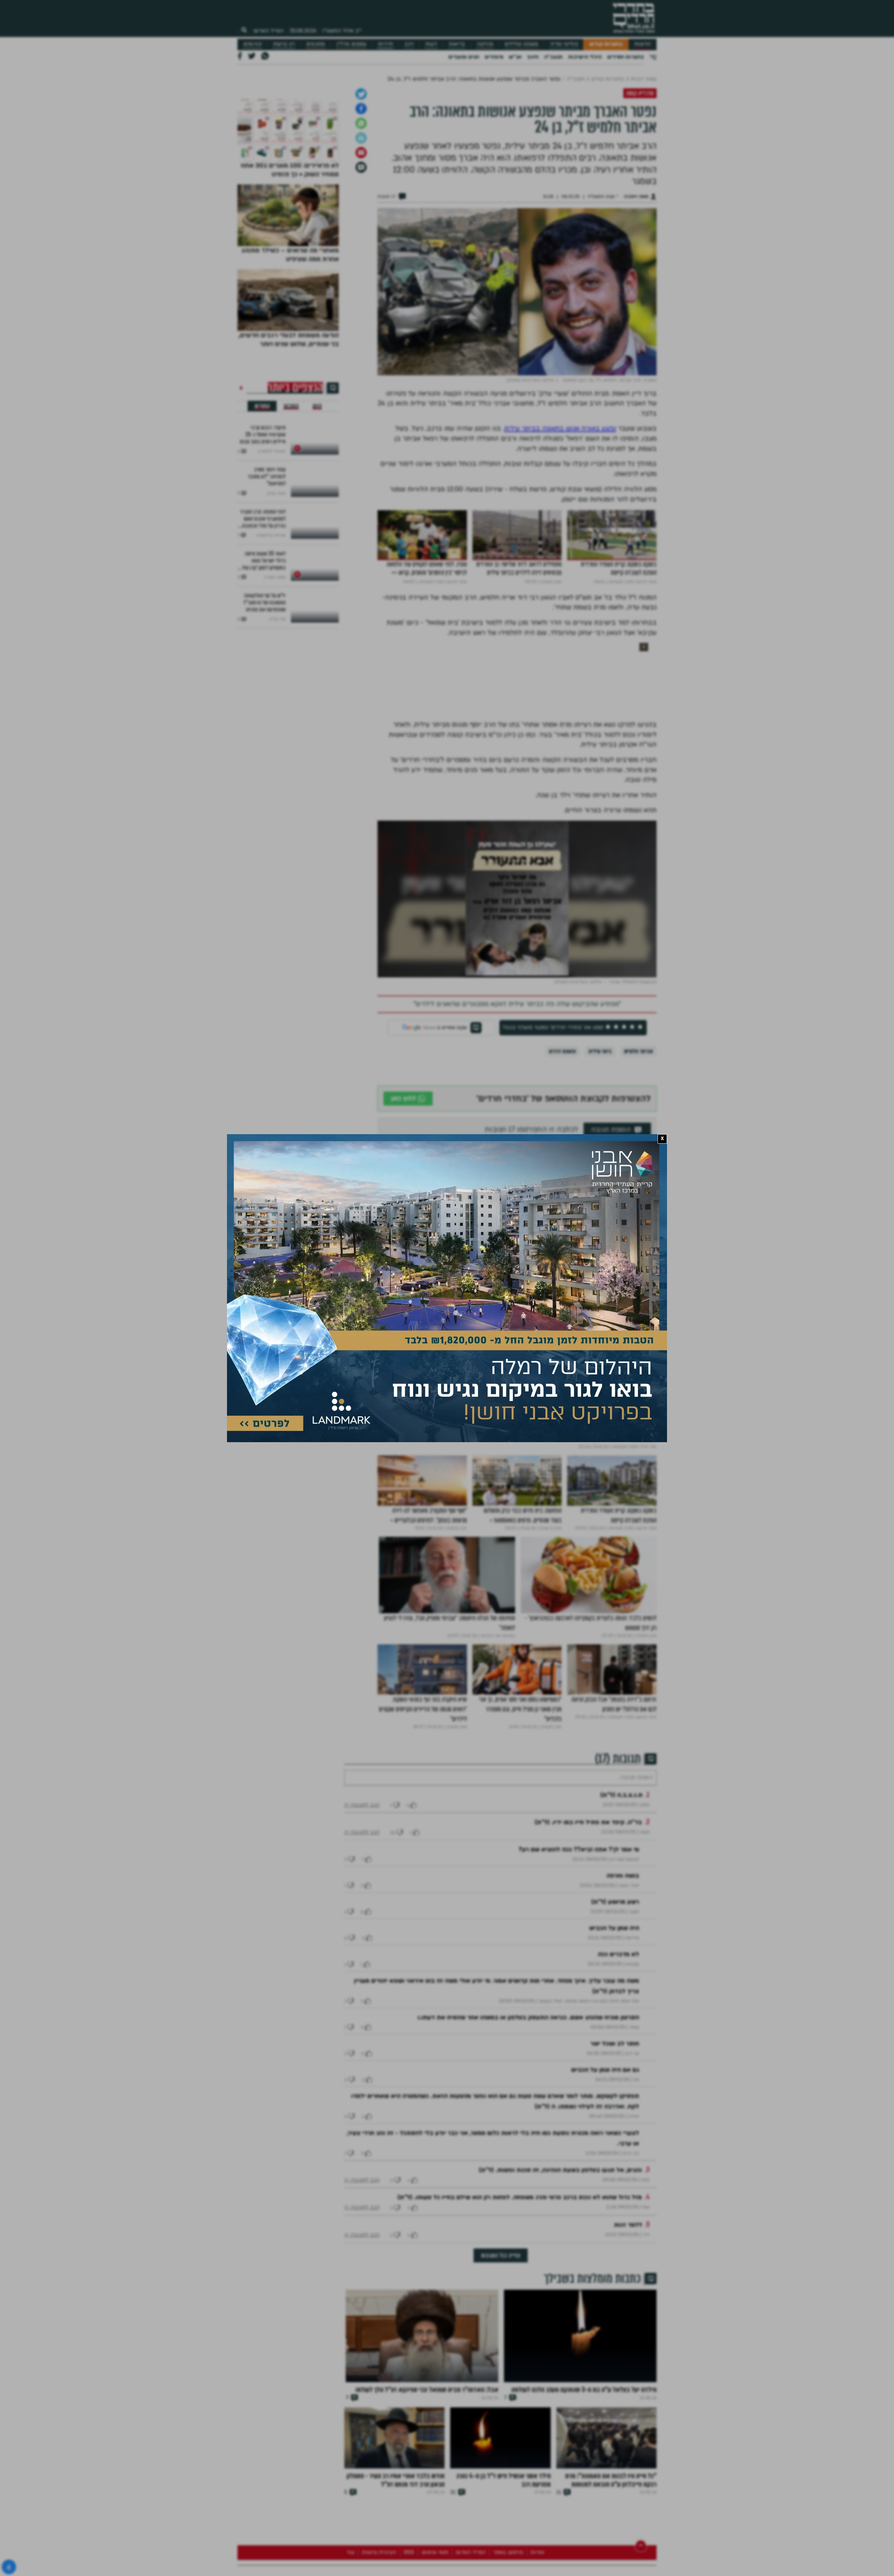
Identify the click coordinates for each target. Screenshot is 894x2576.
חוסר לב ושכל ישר (615, 2243)
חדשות (642, 44)
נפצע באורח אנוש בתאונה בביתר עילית (560, 607)
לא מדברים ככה (618, 2153)
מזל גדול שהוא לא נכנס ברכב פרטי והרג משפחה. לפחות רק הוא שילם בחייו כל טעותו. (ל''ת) (520, 2396)
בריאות (457, 44)
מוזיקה (485, 44)
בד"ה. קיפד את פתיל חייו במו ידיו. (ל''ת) (588, 2021)
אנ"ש (515, 57)
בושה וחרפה (623, 2075)
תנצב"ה (553, 57)
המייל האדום (269, 31)
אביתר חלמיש (639, 1229)
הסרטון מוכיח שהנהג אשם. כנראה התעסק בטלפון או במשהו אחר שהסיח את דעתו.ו (528, 2217)
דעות (431, 44)
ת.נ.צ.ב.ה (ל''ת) (621, 1994)
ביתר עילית (600, 1229)
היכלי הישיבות (585, 57)
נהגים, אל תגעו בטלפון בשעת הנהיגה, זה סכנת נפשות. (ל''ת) (560, 2369)
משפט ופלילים (521, 44)
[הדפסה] (361, 316)
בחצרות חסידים (626, 57)
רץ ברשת (284, 44)
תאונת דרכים (562, 1229)
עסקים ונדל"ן (351, 44)
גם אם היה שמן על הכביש (605, 2269)
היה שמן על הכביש (614, 2127)
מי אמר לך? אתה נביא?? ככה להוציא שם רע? (579, 2049)
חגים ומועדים (464, 57)
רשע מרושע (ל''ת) (615, 2101)
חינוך (533, 57)
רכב (409, 44)
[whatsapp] (361, 301)
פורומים (252, 44)
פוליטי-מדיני (564, 44)
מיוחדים (494, 57)
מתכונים (316, 44)
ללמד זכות (628, 2424)
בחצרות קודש (606, 44)
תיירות (385, 44)
